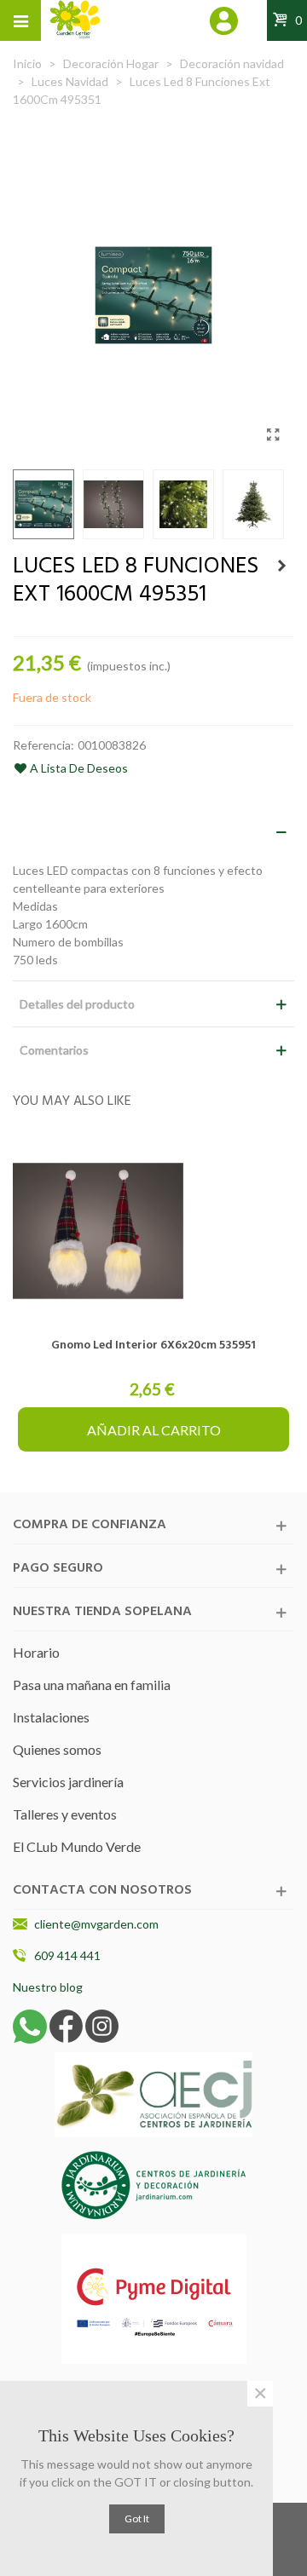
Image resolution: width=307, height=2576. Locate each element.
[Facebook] (66, 2024)
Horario (36, 1652)
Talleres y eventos (65, 1814)
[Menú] (20, 20)
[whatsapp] (30, 2024)
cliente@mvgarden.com (96, 1924)
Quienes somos (57, 1749)
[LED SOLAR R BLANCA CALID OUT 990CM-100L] (281, 566)
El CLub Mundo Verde (77, 1846)
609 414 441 (67, 1955)
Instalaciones (51, 1717)
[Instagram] (102, 2024)
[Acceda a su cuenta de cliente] (225, 23)
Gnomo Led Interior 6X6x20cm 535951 (153, 1345)
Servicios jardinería (68, 1782)
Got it (137, 2518)
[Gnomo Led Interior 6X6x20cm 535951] (153, 1231)
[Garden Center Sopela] (75, 20)
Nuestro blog (48, 1987)
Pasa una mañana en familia (92, 1685)
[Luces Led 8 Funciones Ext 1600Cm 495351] (273, 434)
